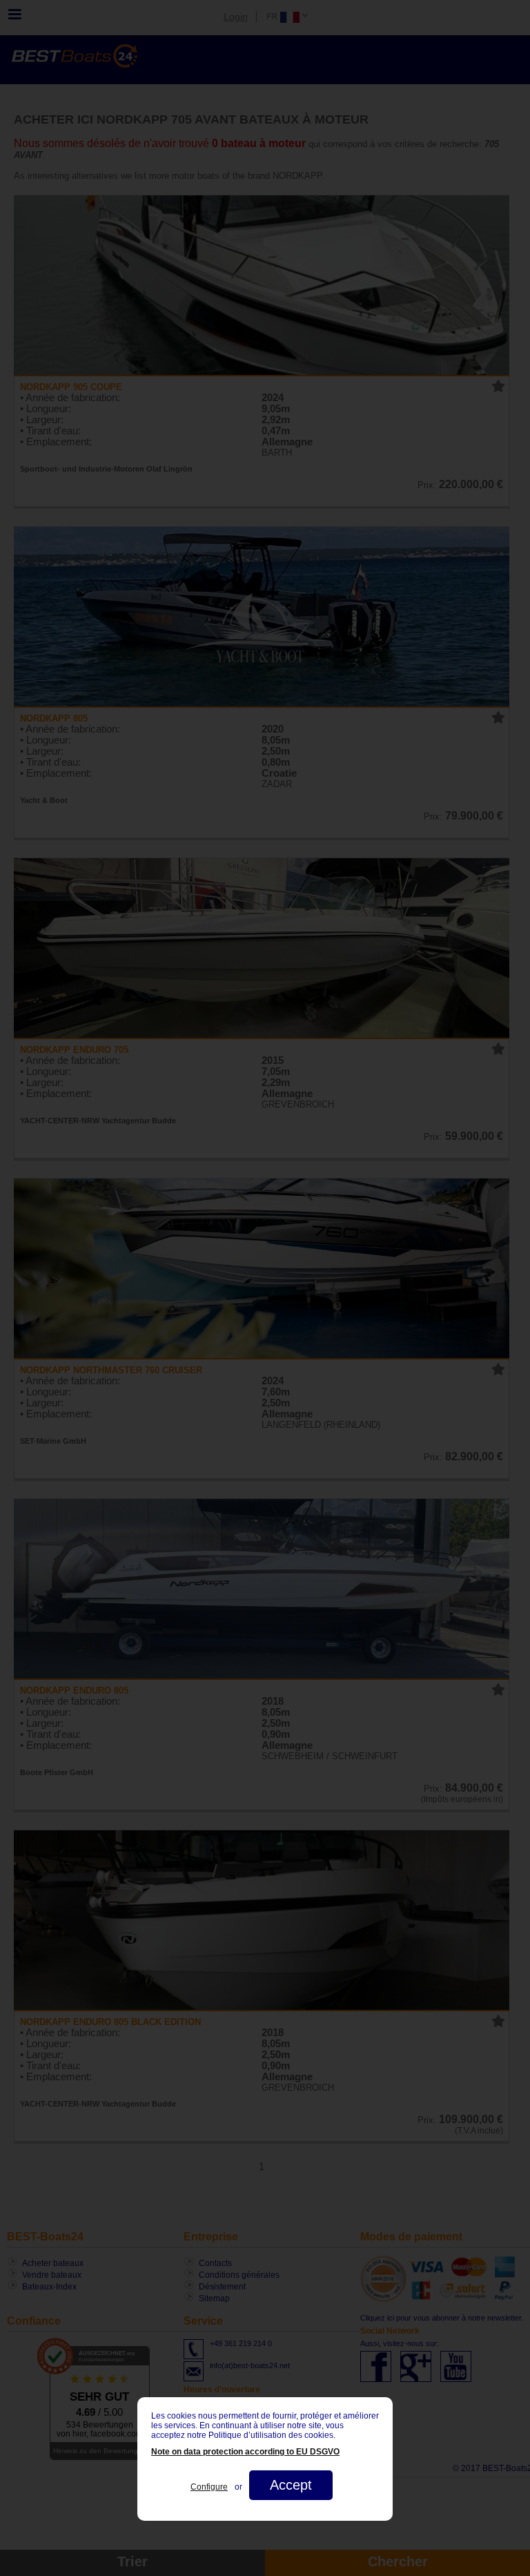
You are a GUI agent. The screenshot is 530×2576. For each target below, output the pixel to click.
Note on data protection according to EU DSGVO (245, 2452)
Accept (291, 2485)
